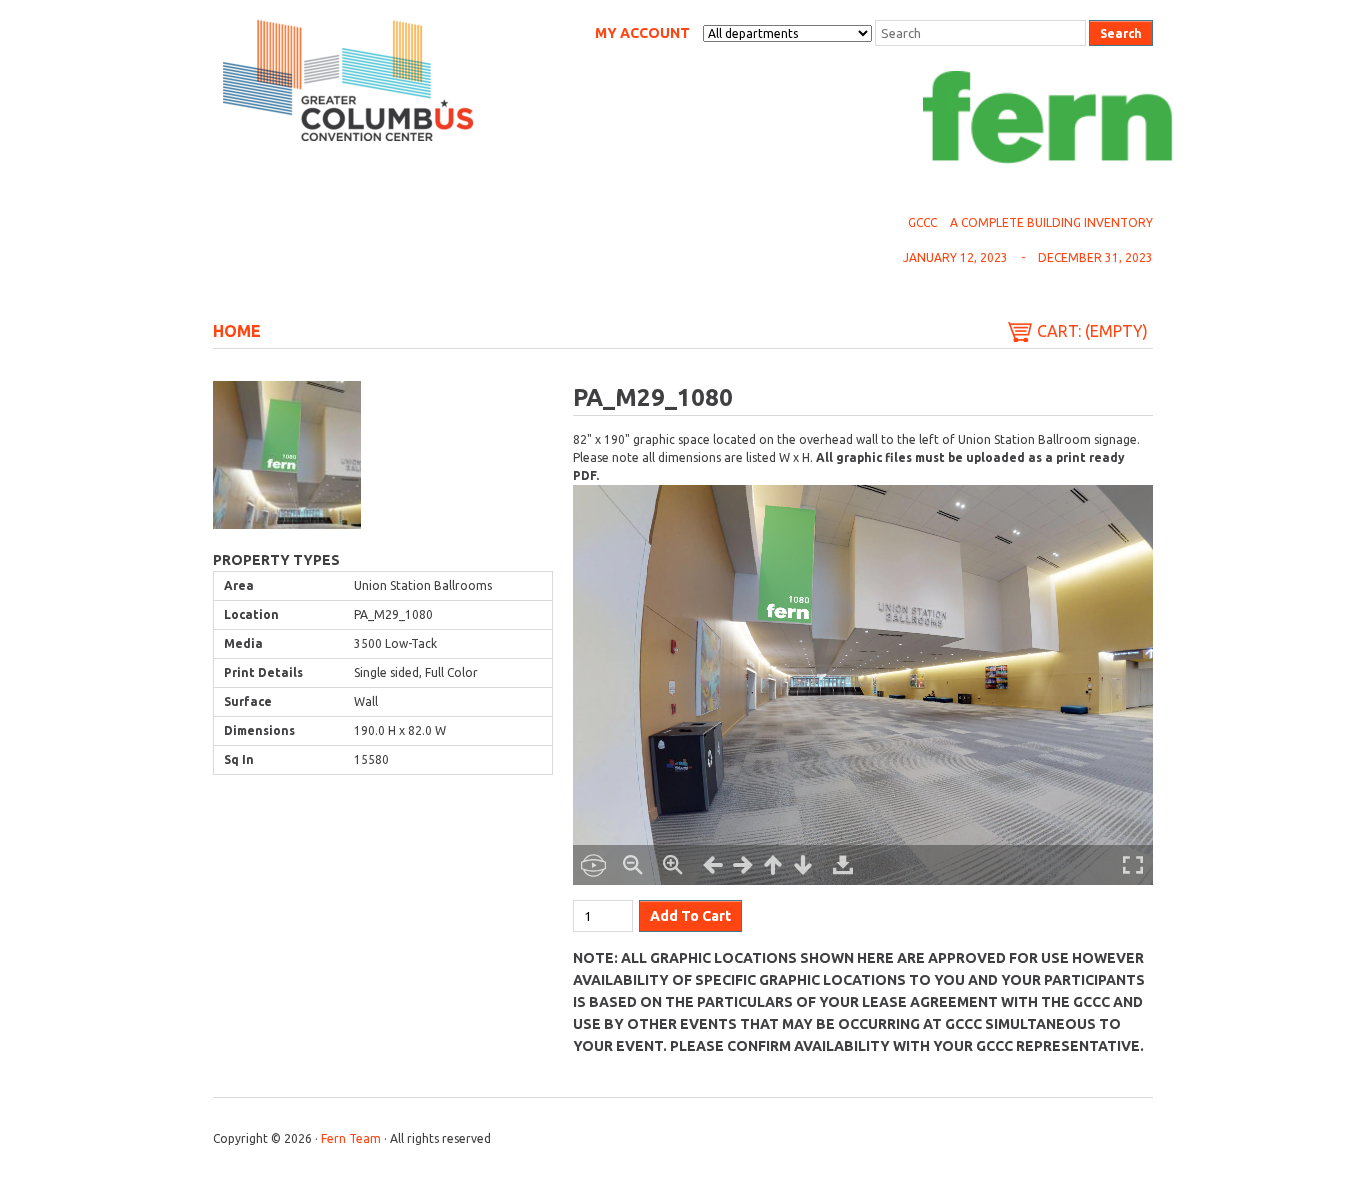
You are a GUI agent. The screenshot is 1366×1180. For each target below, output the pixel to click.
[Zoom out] (633, 865)
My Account (642, 33)
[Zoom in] (673, 865)
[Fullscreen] (1133, 865)
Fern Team (351, 1138)
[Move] (713, 865)
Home (237, 331)
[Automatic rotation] (593, 865)
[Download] (843, 865)
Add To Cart (690, 916)
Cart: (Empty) (1092, 331)
